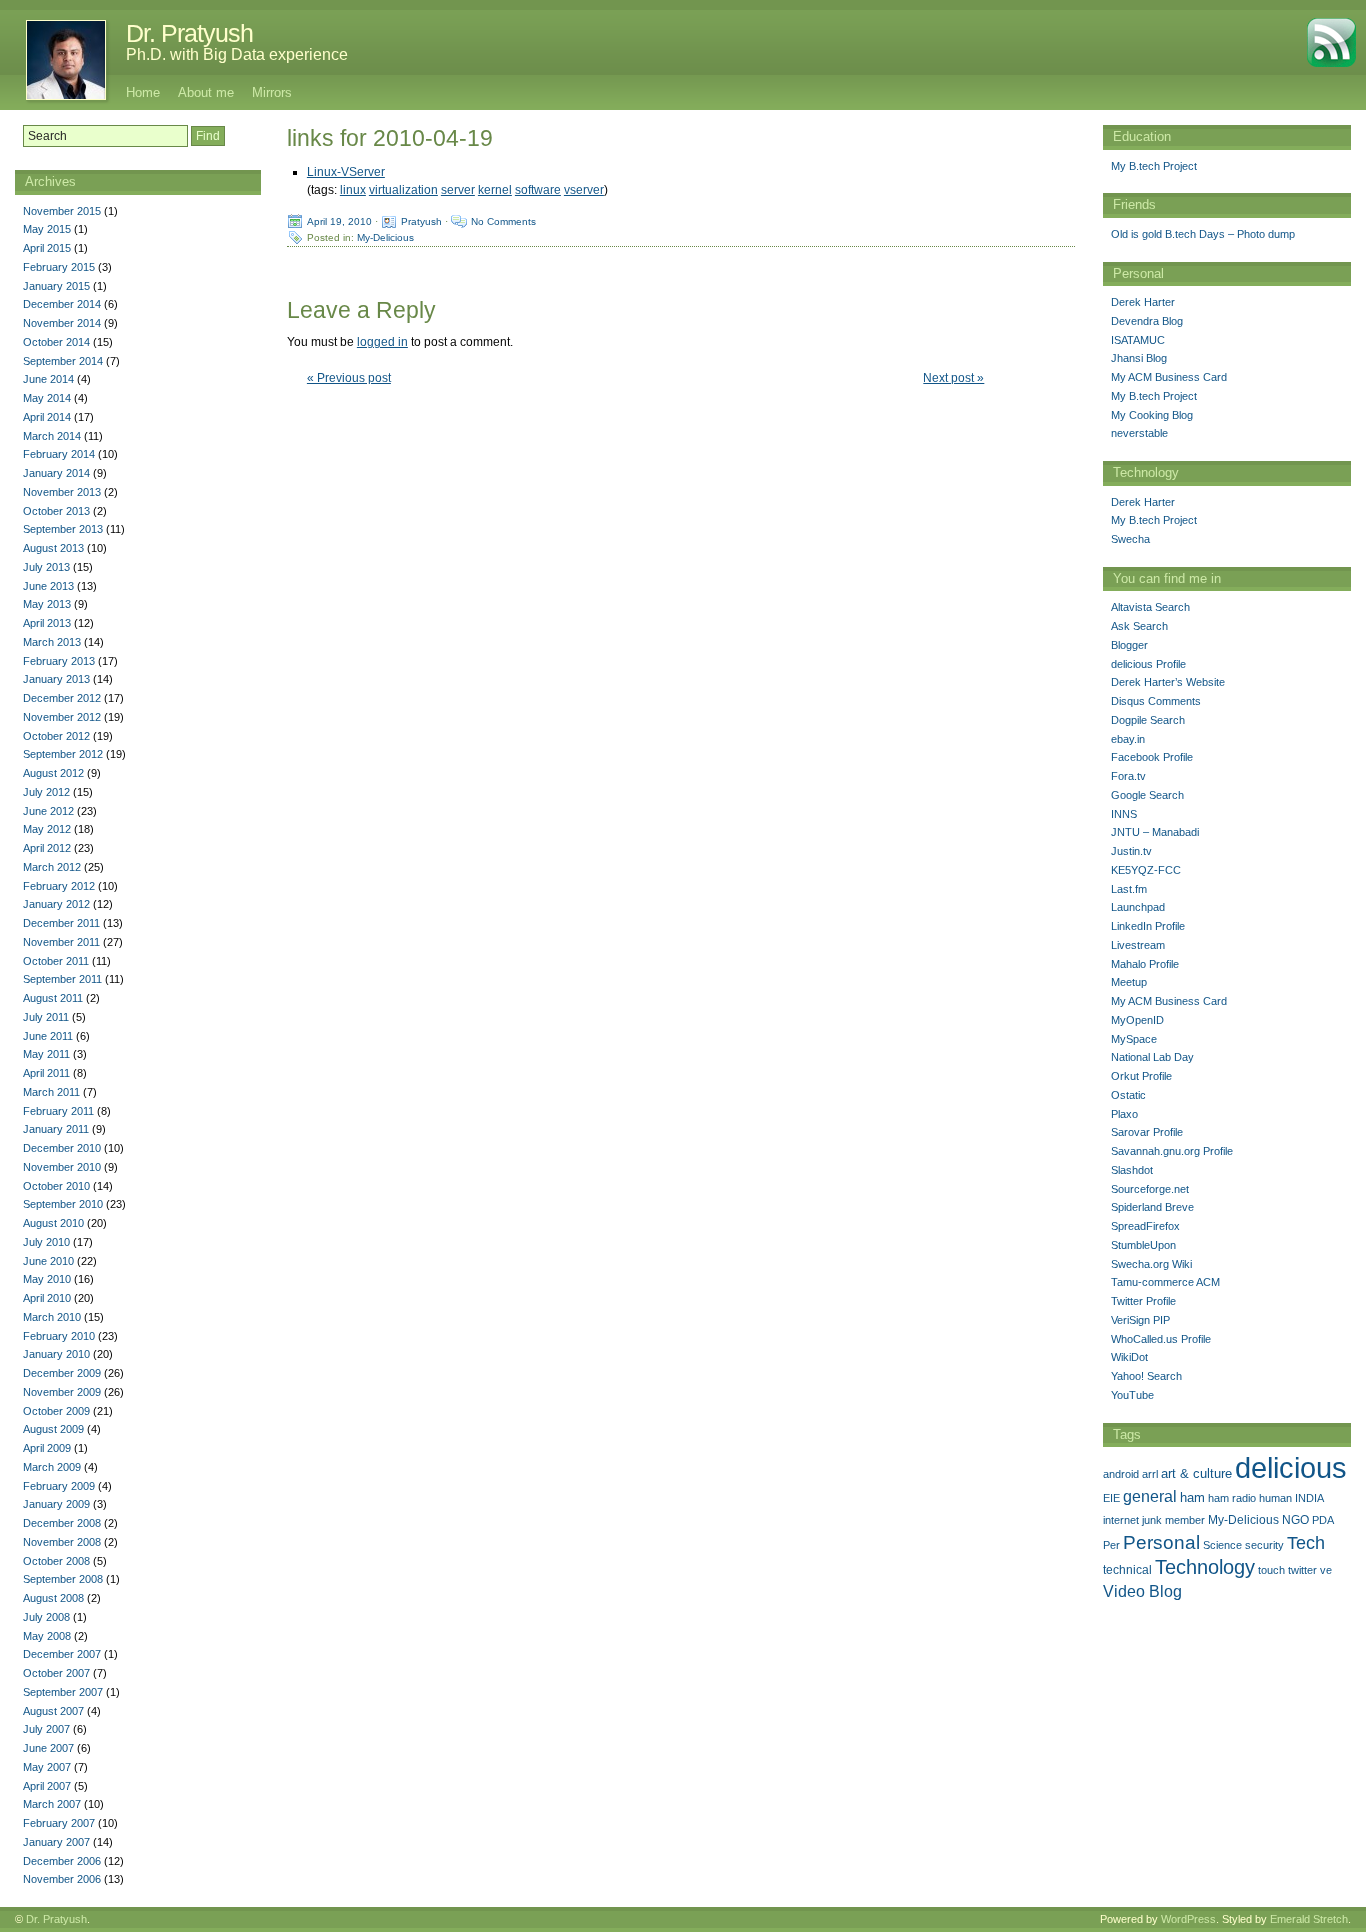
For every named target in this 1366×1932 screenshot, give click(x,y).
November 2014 (62, 323)
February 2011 (58, 1111)
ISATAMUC (1138, 340)
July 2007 (46, 1729)
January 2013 (56, 679)
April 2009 (47, 1448)
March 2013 (52, 642)
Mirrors (272, 92)
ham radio (1232, 1498)
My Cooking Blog (1152, 415)
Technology (1205, 1567)
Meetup (1129, 982)
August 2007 (53, 1711)
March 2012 (52, 867)
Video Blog (1142, 1591)
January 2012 (56, 904)
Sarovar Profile (1147, 1132)
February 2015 (59, 267)
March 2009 (52, 1467)
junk (1152, 1520)
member (1185, 1520)
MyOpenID (1137, 1020)
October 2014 (56, 342)
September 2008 (63, 1579)
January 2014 (56, 473)
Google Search (1147, 795)
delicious (1291, 1467)
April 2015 (47, 248)
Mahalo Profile (1145, 964)
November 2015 (62, 211)
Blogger (1129, 645)
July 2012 (46, 792)
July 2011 (46, 1017)
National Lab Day (1152, 1057)
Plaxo (1124, 1114)
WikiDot (1129, 1357)
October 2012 (56, 736)
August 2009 (53, 1429)
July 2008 (46, 1617)
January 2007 (56, 1842)
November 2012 (62, 717)
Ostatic (1128, 1095)
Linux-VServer (346, 172)
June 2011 (48, 1036)
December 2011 (61, 923)
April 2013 (47, 623)
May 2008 (47, 1636)
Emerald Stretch (1309, 1919)
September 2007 (63, 1692)
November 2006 (62, 1879)
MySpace (1134, 1039)
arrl (1150, 1474)
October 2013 (56, 511)
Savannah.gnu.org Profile (1172, 1151)
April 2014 (47, 417)
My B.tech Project (1154, 166)
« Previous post (349, 378)
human (1275, 1498)
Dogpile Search (1148, 720)
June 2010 (48, 1261)
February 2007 (59, 1823)
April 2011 (46, 1073)
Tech (1306, 1543)
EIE (1111, 1498)
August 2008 (53, 1598)
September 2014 (63, 361)
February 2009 (59, 1486)
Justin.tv (1131, 851)
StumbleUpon (1143, 1245)
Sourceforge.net (1150, 1189)
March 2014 (52, 436)
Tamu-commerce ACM (1165, 1282)
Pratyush (421, 221)
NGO (1295, 1520)
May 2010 (47, 1279)
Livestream (1138, 945)
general (1150, 1496)
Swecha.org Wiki (1151, 1264)
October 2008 (56, 1561)
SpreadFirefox (1145, 1226)
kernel (495, 190)
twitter (1302, 1570)
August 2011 (53, 998)
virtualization (403, 190)
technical (1127, 1570)
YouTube (1132, 1395)
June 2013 (48, 586)
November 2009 (62, 1392)
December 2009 (62, 1373)
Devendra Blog (1147, 321)
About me (206, 92)
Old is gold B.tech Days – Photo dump (1203, 234)
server (458, 190)
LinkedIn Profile (1148, 926)
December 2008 (62, 1523)
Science (1222, 1545)
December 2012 (62, 698)
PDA (1323, 1520)
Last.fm (1129, 889)
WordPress (1188, 1919)
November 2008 (62, 1542)
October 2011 (56, 961)
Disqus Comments (1156, 701)
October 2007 (56, 1673)
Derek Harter (1143, 302)
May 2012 (47, 829)
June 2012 (48, 811)
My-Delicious (385, 237)
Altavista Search (1150, 607)
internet (1121, 1520)
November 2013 (62, 492)
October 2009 (56, 1411)
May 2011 (46, 1054)
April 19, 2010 (339, 221)
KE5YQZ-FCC (1146, 870)
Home (143, 92)
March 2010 (52, 1317)
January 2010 (56, 1354)
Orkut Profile (1141, 1076)
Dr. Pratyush (189, 33)
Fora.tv (1128, 776)
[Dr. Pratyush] (55, 60)
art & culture (1196, 1473)
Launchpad (1138, 907)
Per (1111, 1545)
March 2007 (52, 1804)
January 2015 (56, 286)
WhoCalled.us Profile (1161, 1339)
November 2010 (62, 1167)
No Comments (503, 221)
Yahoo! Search (1146, 1376)
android (1121, 1474)
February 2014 (59, 454)
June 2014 (48, 379)
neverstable (1139, 433)
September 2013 (63, 529)
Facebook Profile (1152, 757)
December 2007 (62, 1654)
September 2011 (62, 979)
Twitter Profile (1143, 1301)
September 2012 (63, 754)
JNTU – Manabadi (1155, 832)
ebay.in (1128, 739)
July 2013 (46, 567)
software (538, 190)
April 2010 (47, 1298)
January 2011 (56, 1129)
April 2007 (47, 1786)
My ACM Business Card (1169, 377)
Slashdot (1132, 1170)
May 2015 (47, 229)
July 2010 (46, 1242)
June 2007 (48, 1748)
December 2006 (62, 1861)
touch (1271, 1570)
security (1264, 1545)
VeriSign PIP (1140, 1320)
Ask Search (1139, 626)
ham (1192, 1497)
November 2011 (61, 942)
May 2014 (47, 398)
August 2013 (53, 548)
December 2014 (62, 304)
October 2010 (56, 1186)
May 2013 (47, 604)
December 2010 (62, 1148)
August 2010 (53, 1223)
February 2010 (59, 1336)
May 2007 (47, 1767)
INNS (1124, 814)
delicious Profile (1148, 664)
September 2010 (63, 1204)
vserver (584, 190)
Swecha (1130, 539)
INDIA (1309, 1498)
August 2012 (53, 773)
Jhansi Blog (1139, 358)
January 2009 (56, 1504)
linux (353, 190)
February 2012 (59, 886)
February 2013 (59, 661)
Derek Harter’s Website (1168, 682)
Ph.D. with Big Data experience (237, 54)
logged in (382, 342)
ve (1326, 1570)
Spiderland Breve (1152, 1207)
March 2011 (51, 1092)
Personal (1161, 1542)
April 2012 (47, 848)
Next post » (953, 378)
